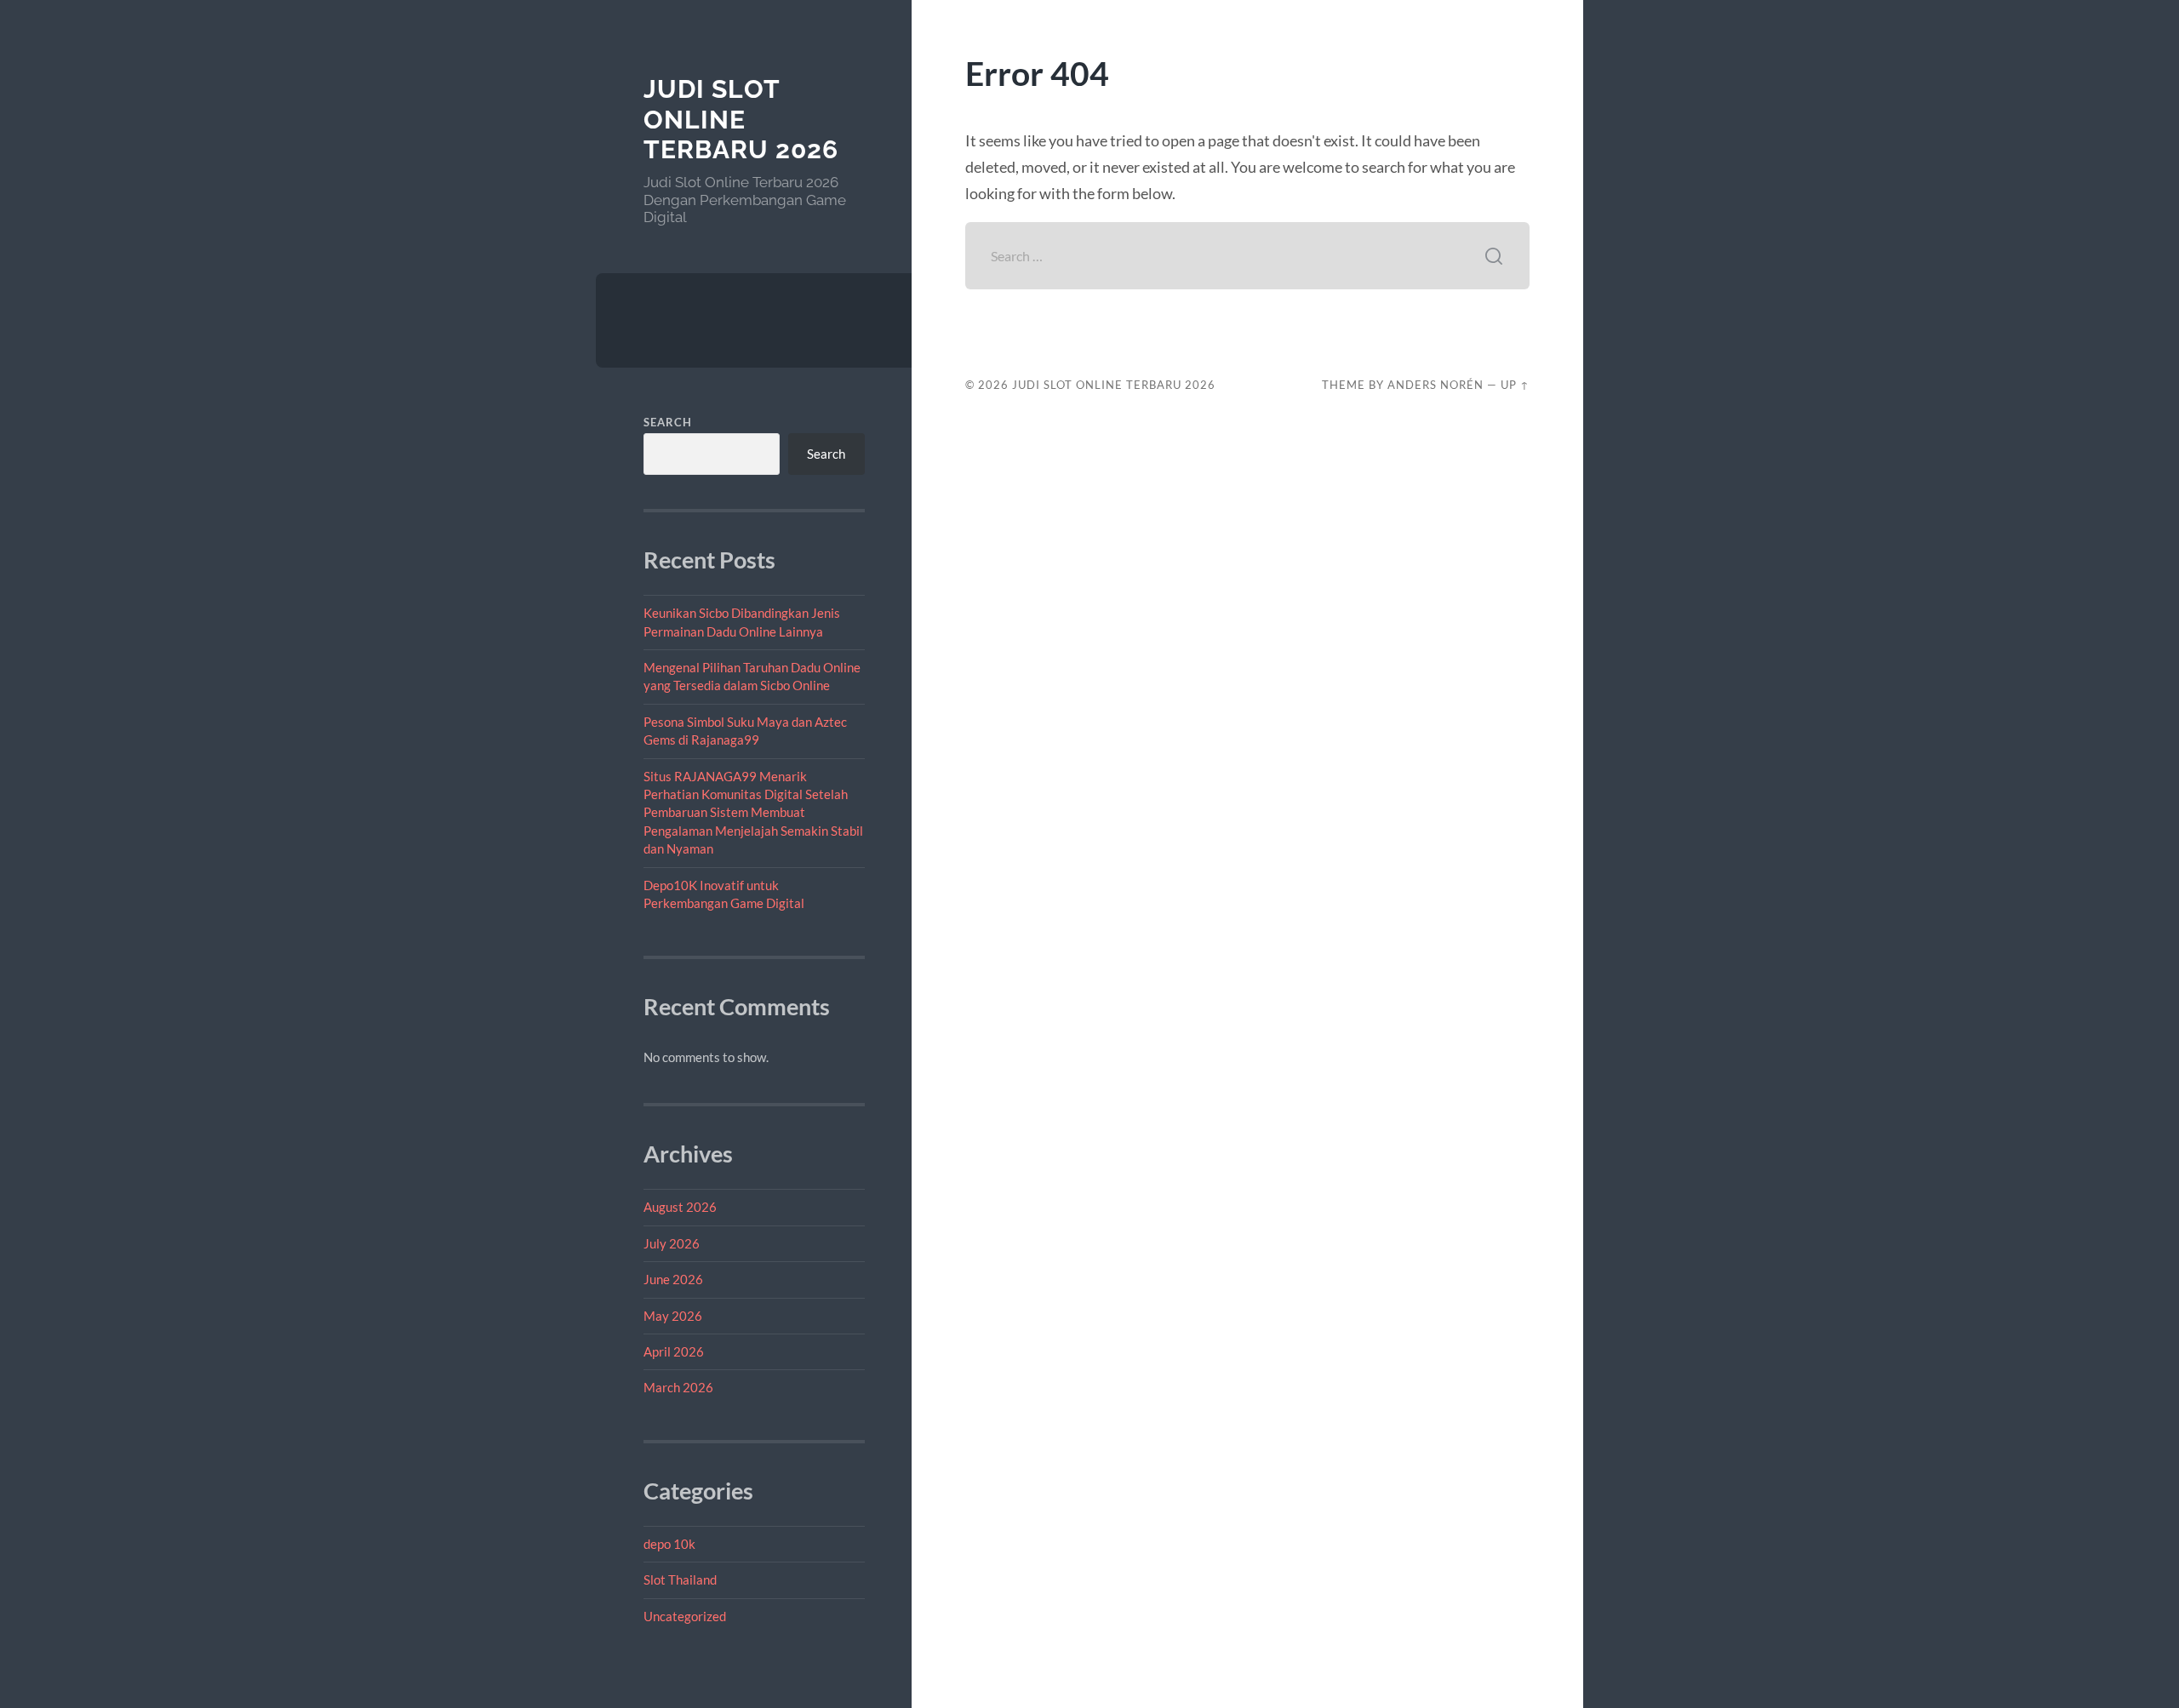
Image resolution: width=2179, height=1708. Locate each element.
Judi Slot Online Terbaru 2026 (741, 119)
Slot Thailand (680, 1579)
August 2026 (680, 1207)
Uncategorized (685, 1616)
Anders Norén (1436, 385)
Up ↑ (1515, 385)
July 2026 (672, 1243)
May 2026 (673, 1316)
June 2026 (673, 1279)
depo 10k (669, 1544)
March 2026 (678, 1387)
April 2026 (674, 1351)
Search (668, 422)
